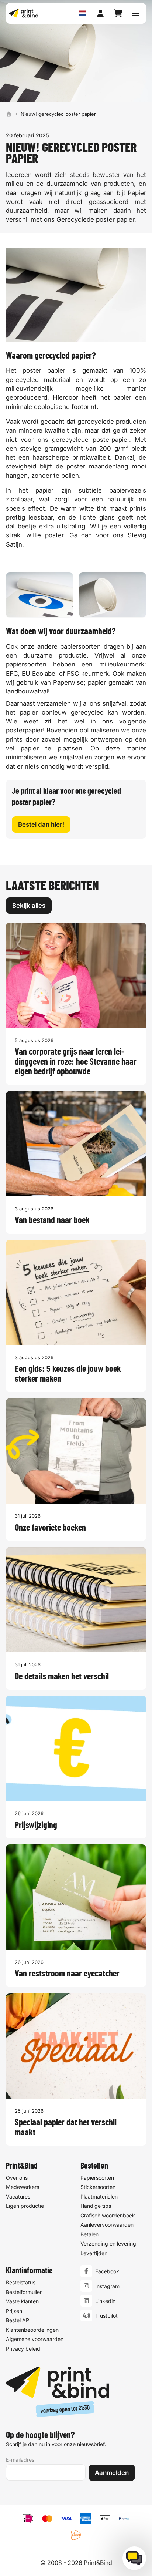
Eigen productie (25, 2206)
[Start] (9, 114)
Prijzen (14, 2311)
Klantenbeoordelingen (32, 2330)
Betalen (89, 2234)
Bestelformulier (24, 2292)
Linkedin (105, 2301)
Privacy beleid (23, 2349)
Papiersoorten (97, 2178)
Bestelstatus (21, 2282)
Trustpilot (106, 2316)
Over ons (17, 2178)
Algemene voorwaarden (35, 2339)
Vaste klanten (22, 2301)
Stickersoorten (98, 2187)
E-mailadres (20, 2460)
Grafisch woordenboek (108, 2215)
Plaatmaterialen (99, 2197)
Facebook (107, 2271)
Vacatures (18, 2197)
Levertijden (94, 2253)
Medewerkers (23, 2187)
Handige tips (96, 2206)
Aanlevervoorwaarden (107, 2225)
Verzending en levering (108, 2243)
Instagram (107, 2286)
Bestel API (18, 2320)
